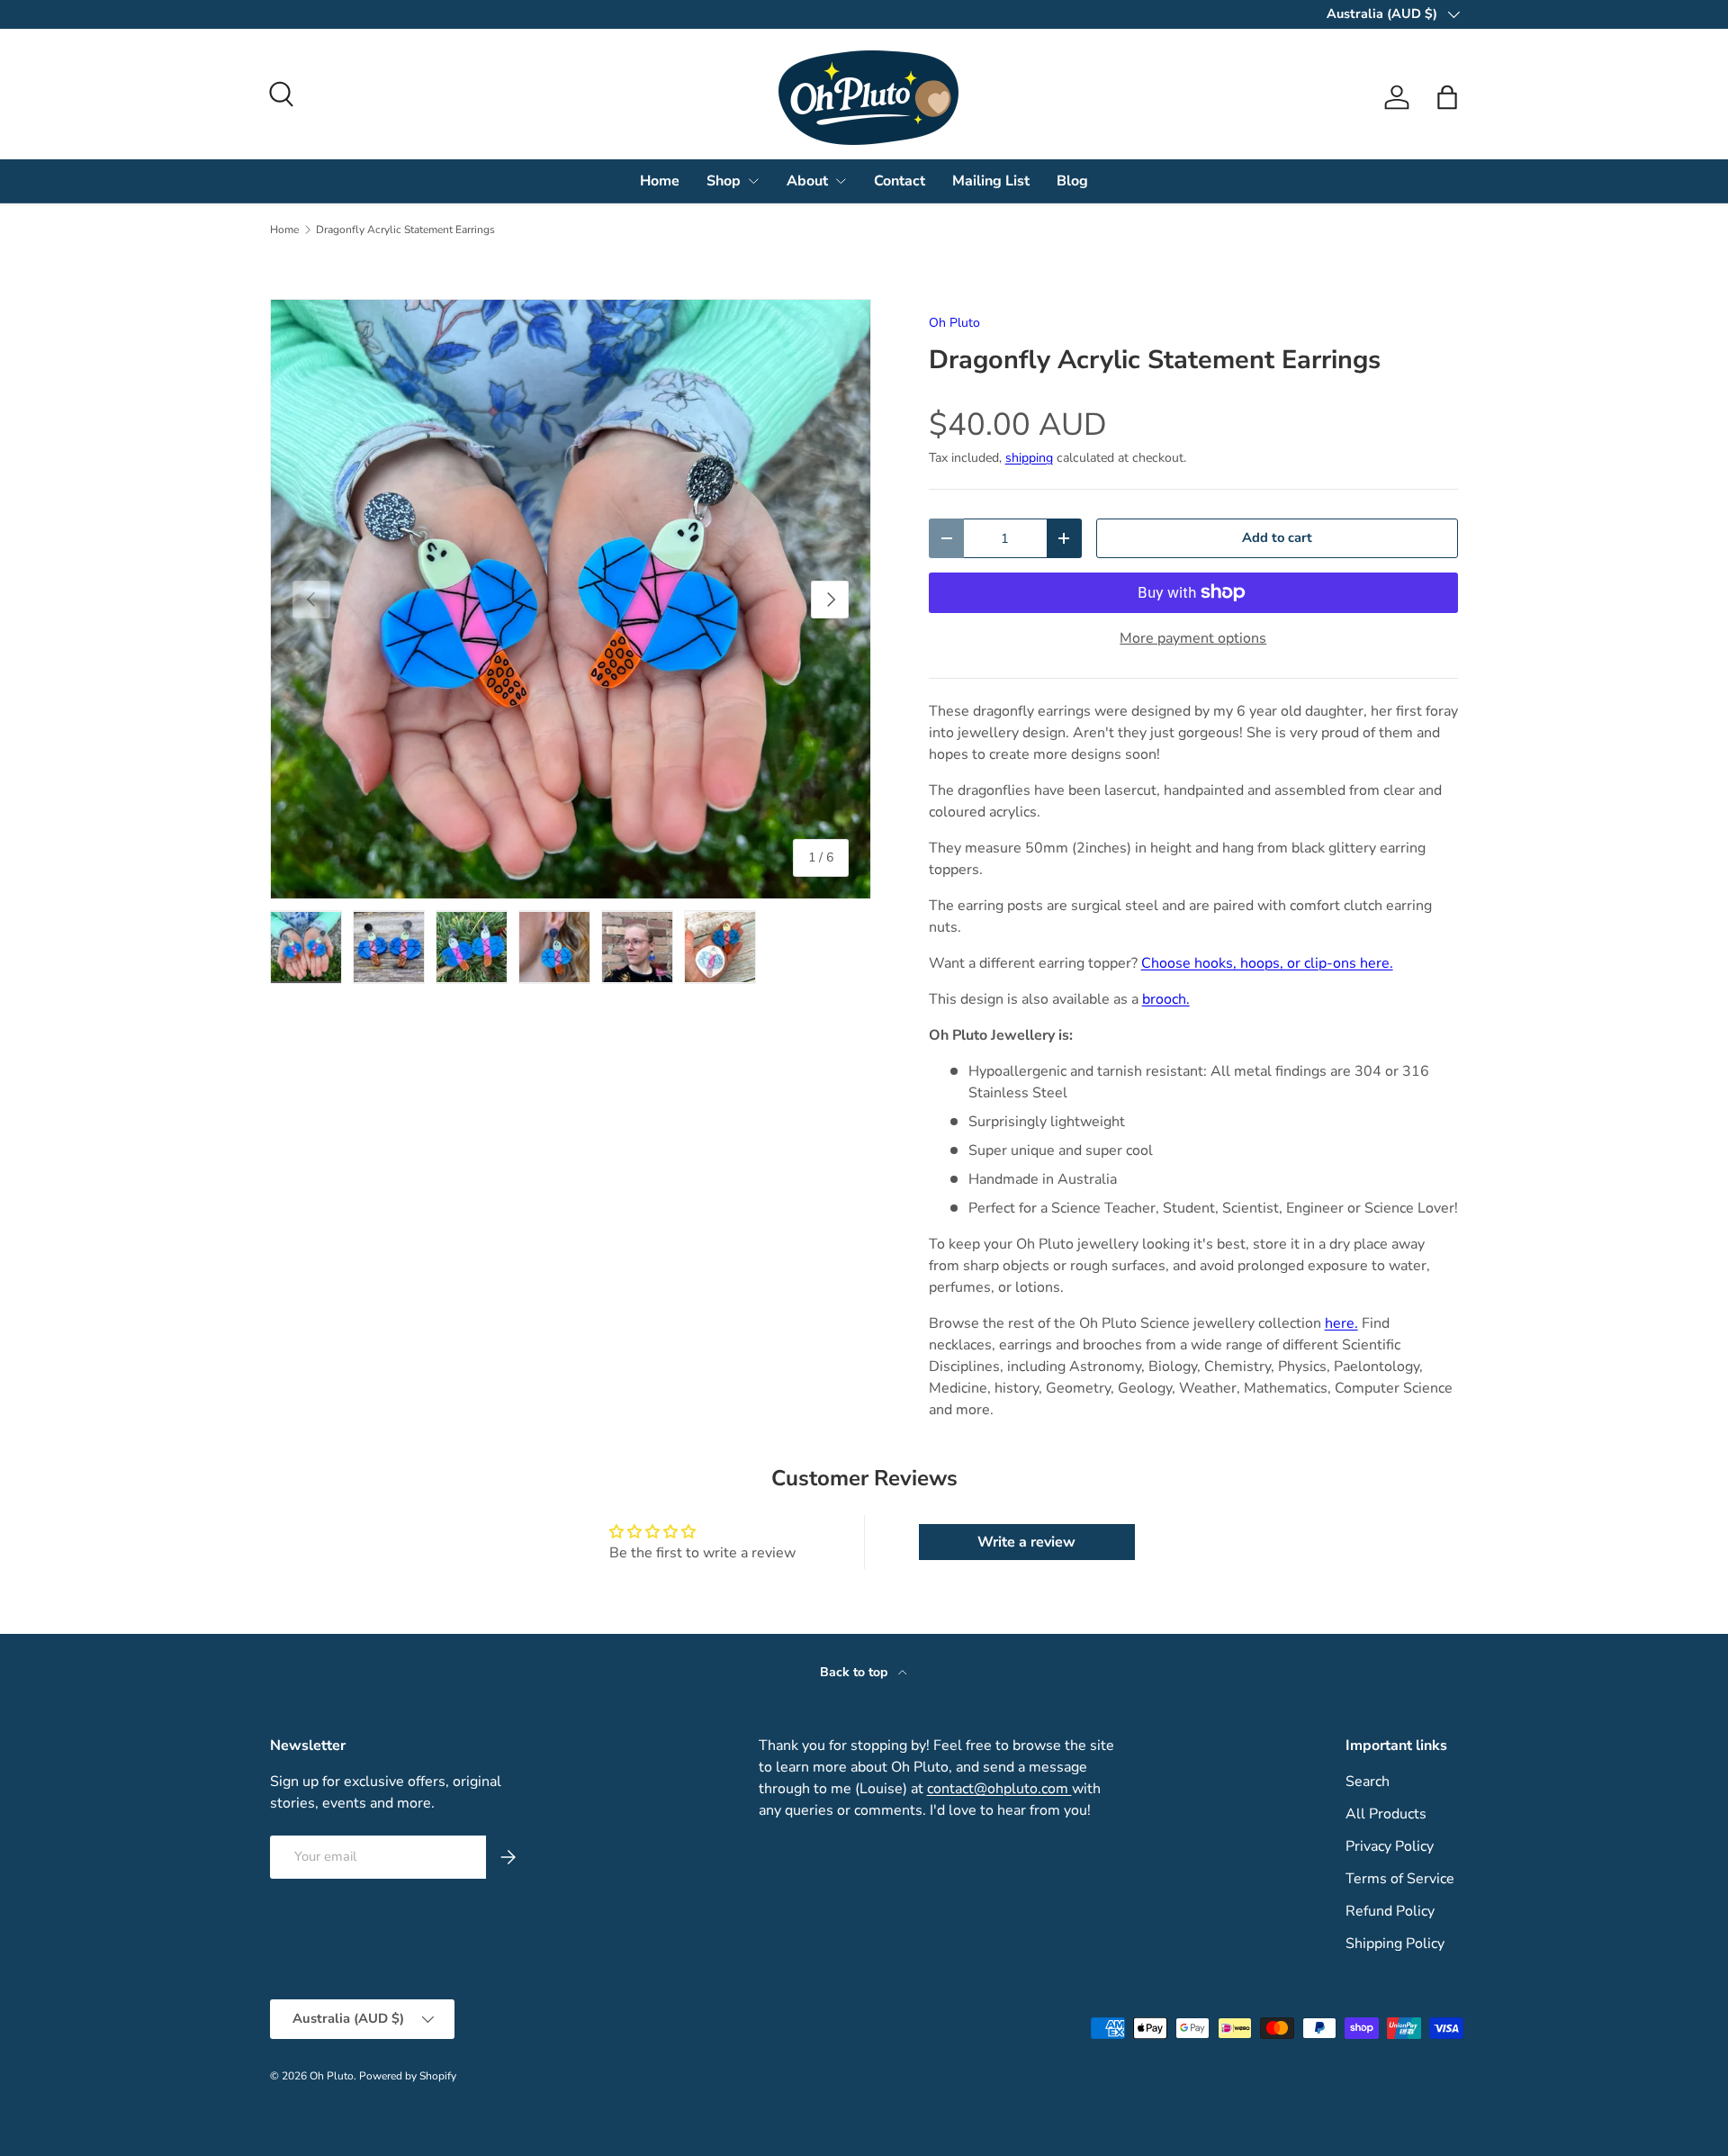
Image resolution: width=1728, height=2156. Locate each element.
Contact (900, 181)
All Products (1386, 1814)
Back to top (855, 1672)
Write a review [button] (1026, 1542)
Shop (724, 181)
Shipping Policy (1395, 1944)
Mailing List (991, 181)
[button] (1447, 97)
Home (660, 181)
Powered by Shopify (408, 2076)
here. (1341, 1323)
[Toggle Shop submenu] (753, 181)
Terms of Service (1400, 1879)
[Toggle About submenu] (841, 181)
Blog (1072, 181)
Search (1368, 1782)
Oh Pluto (954, 323)
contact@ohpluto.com (999, 1789)
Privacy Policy (1390, 1846)
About (807, 181)
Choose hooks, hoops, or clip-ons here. (1267, 963)
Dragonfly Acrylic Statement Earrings (405, 230)
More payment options (1193, 638)
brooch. (1166, 999)
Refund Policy (1390, 1911)
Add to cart (1277, 537)
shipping (1029, 458)
